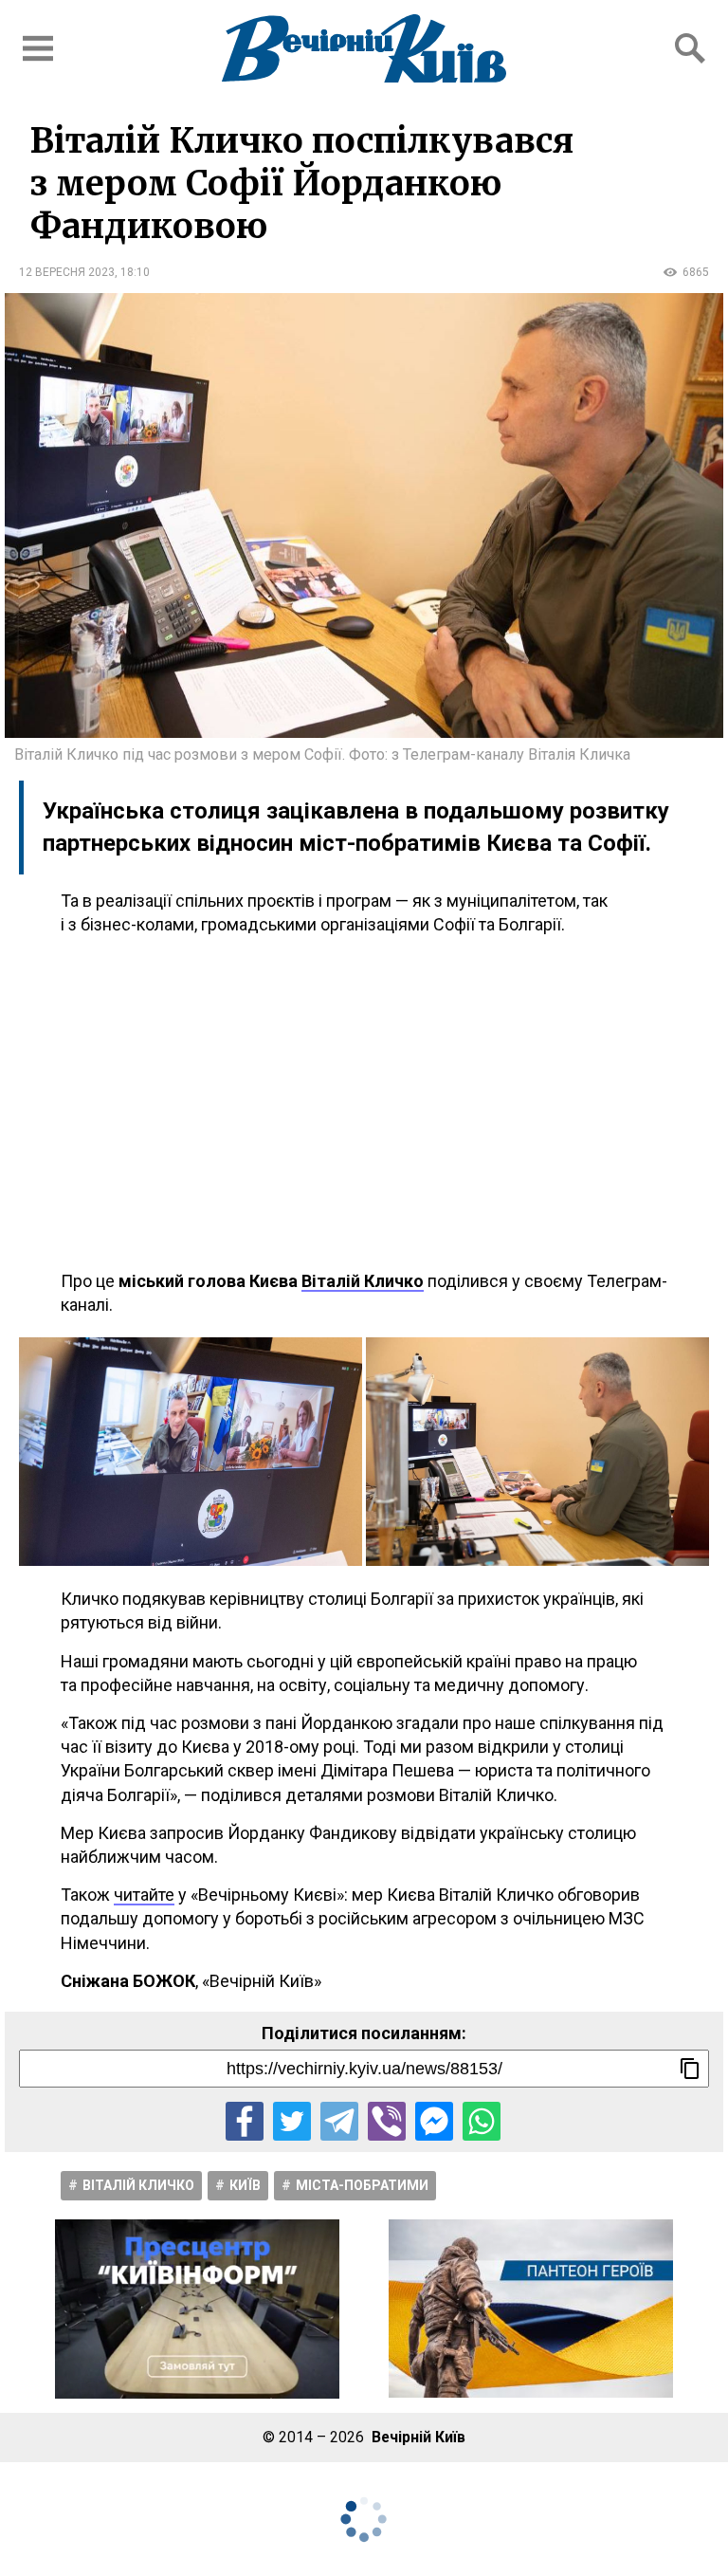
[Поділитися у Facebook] (245, 2121)
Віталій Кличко (138, 2185)
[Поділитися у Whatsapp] (482, 2121)
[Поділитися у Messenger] (434, 2121)
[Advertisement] (364, 1103)
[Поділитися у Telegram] (339, 2121)
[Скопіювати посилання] (690, 2069)
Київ (245, 2185)
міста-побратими (362, 2185)
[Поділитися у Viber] (387, 2121)
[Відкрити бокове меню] (38, 48)
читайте (144, 1895)
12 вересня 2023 (67, 272)
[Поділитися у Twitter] (292, 2121)
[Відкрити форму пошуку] (690, 48)
